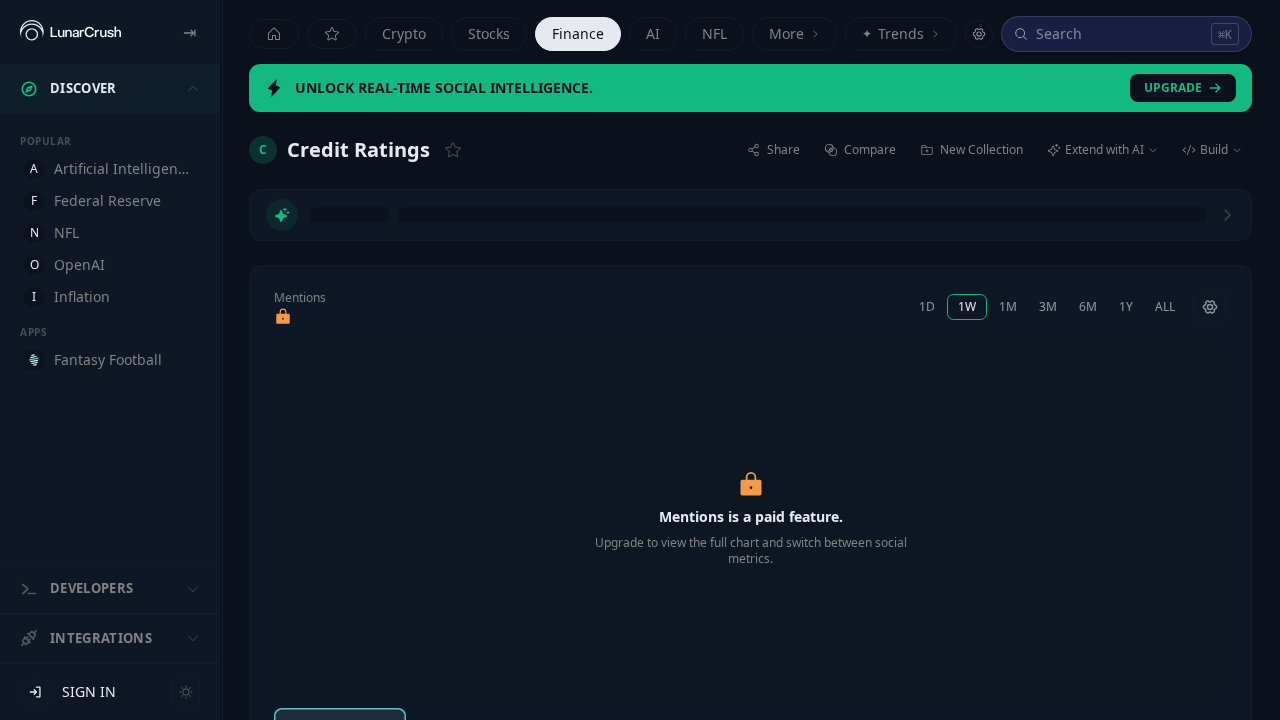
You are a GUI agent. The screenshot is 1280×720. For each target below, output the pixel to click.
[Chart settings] (1210, 307)
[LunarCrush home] (70, 32)
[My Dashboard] (332, 34)
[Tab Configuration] (979, 34)
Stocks (489, 33)
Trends (893, 33)
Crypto (404, 33)
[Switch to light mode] (186, 692)
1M (1008, 306)
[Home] (274, 34)
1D (927, 306)
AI (653, 33)
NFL (714, 33)
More (786, 33)
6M (1088, 306)
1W (967, 306)
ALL (1165, 306)
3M (1048, 306)
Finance (578, 33)
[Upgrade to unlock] (283, 317)
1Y (1126, 306)
